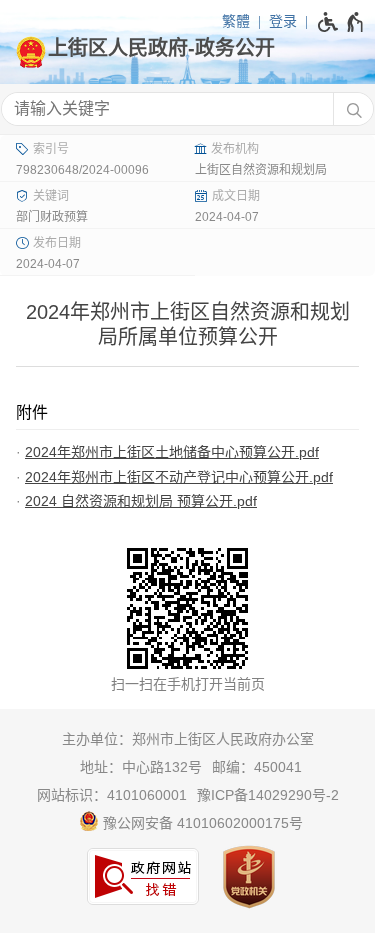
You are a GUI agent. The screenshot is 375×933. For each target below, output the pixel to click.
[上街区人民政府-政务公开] (187, 48)
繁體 (236, 21)
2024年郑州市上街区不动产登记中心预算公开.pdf (179, 477)
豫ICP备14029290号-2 (268, 795)
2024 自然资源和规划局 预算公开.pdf (141, 501)
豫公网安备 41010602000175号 (201, 823)
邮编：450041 (257, 767)
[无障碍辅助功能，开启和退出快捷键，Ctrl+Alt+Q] (341, 22)
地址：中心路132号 (141, 767)
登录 (283, 21)
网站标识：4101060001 (112, 795)
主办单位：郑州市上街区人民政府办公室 (188, 739)
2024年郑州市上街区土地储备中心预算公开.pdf (172, 452)
